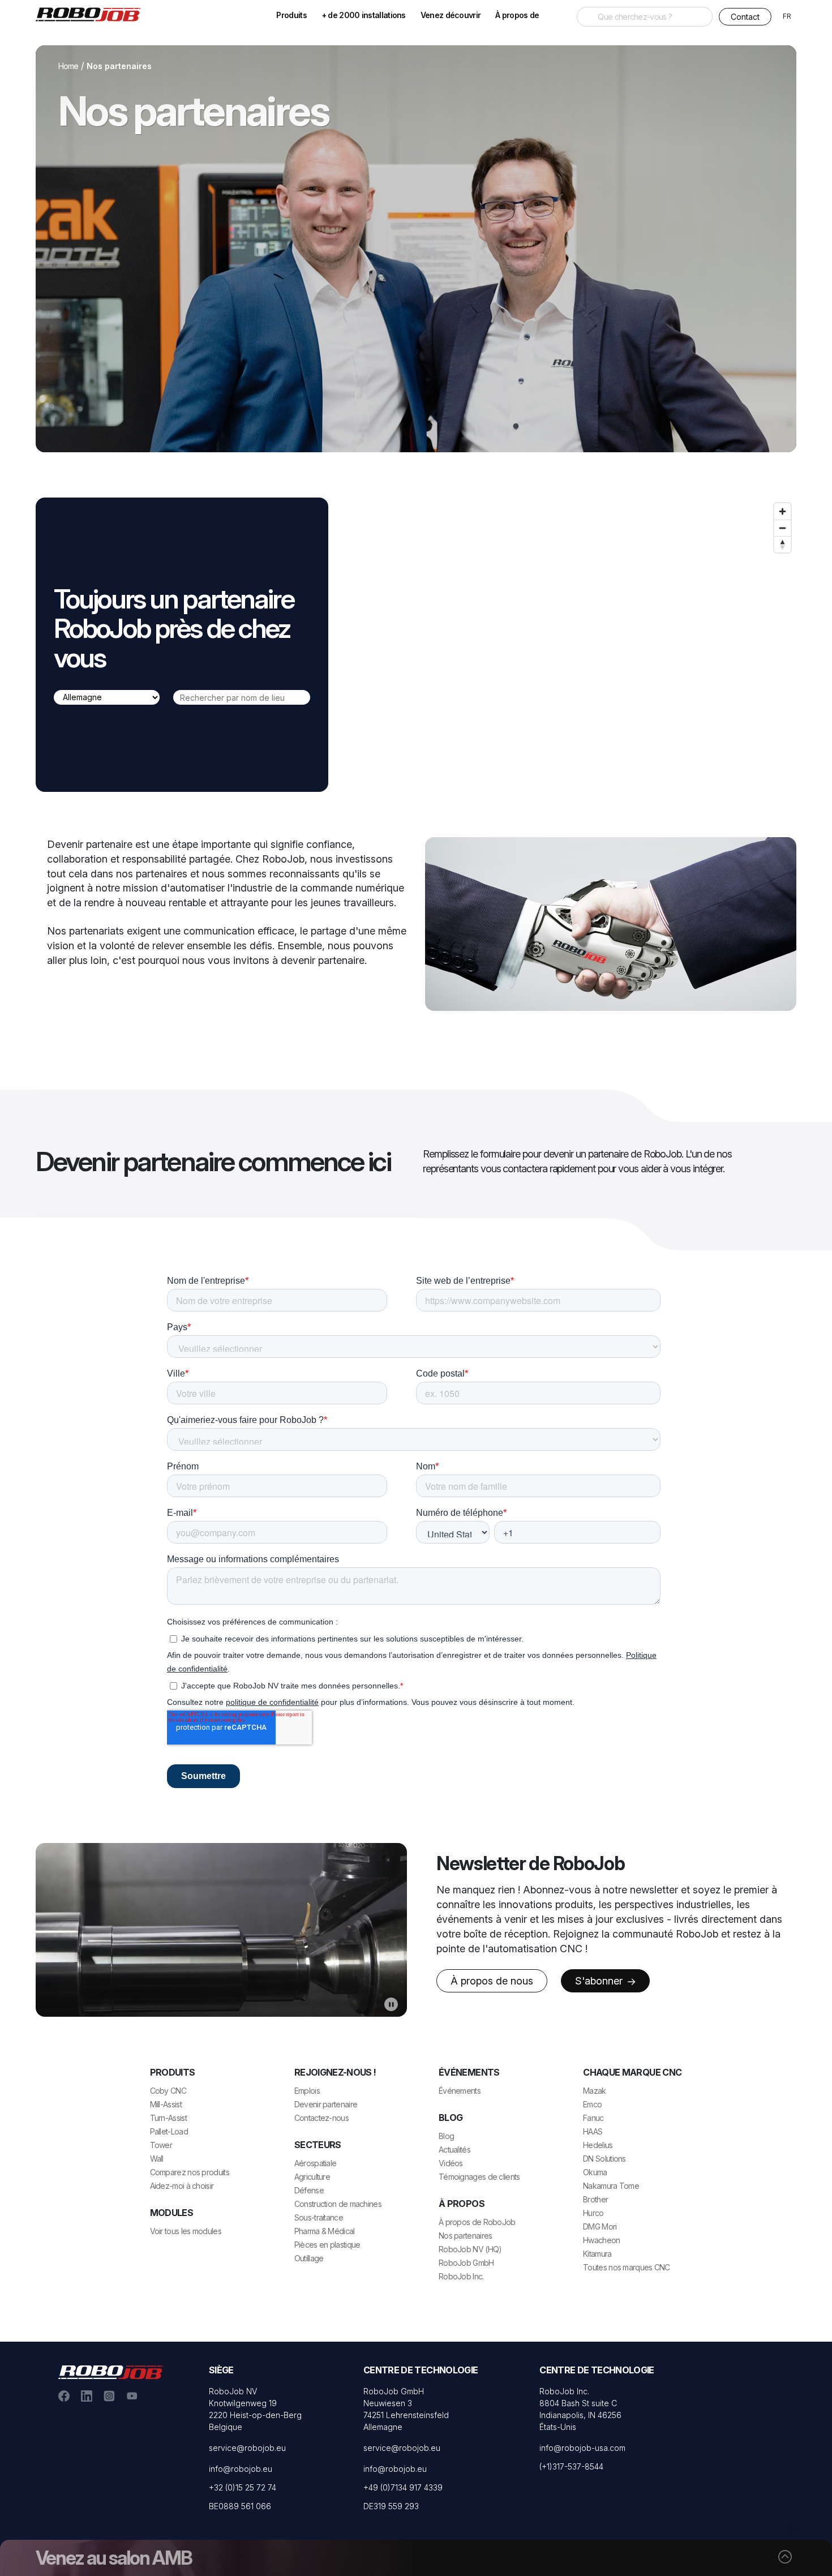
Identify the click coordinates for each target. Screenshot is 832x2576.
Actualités (454, 2149)
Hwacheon (601, 2240)
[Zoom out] (782, 528)
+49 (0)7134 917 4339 (403, 2487)
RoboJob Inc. (461, 2276)
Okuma (595, 2172)
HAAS (593, 2131)
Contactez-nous (321, 2118)
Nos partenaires (466, 2236)
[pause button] (391, 2004)
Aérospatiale (316, 2163)
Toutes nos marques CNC (627, 2267)
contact (745, 17)
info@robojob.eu (241, 2469)
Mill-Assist (166, 2104)
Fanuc (593, 2118)
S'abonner (600, 1981)
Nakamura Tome (611, 2186)
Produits (291, 15)
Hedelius (598, 2145)
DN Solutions (604, 2159)
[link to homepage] (92, 14)
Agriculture (312, 2177)
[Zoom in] (782, 511)
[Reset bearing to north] (782, 544)
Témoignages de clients (479, 2177)
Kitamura (597, 2254)
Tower (161, 2145)
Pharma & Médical (325, 2231)
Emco (592, 2104)
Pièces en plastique (327, 2245)
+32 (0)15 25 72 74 (243, 2487)
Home (68, 66)
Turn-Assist (168, 2118)
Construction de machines (338, 2204)
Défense (309, 2190)
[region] (569, 645)
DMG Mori (600, 2226)
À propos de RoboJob (477, 2222)
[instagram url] (109, 2395)
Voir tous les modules (186, 2231)
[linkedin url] (87, 2395)
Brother (595, 2199)
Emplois (307, 2091)
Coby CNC (168, 2091)
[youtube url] (132, 2395)
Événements (460, 2091)
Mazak (595, 2091)
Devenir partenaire (326, 2104)
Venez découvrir (451, 15)
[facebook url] (64, 2395)
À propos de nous (492, 1981)
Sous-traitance (319, 2217)
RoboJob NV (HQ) (470, 2249)
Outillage (309, 2258)
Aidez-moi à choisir (182, 2186)
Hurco (593, 2213)
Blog (446, 2136)
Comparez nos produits (190, 2172)
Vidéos (451, 2163)
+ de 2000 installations (364, 15)
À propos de (517, 15)
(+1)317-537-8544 (571, 2466)
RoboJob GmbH (466, 2263)
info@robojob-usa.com (582, 2448)
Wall (157, 2159)
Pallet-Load (169, 2131)
